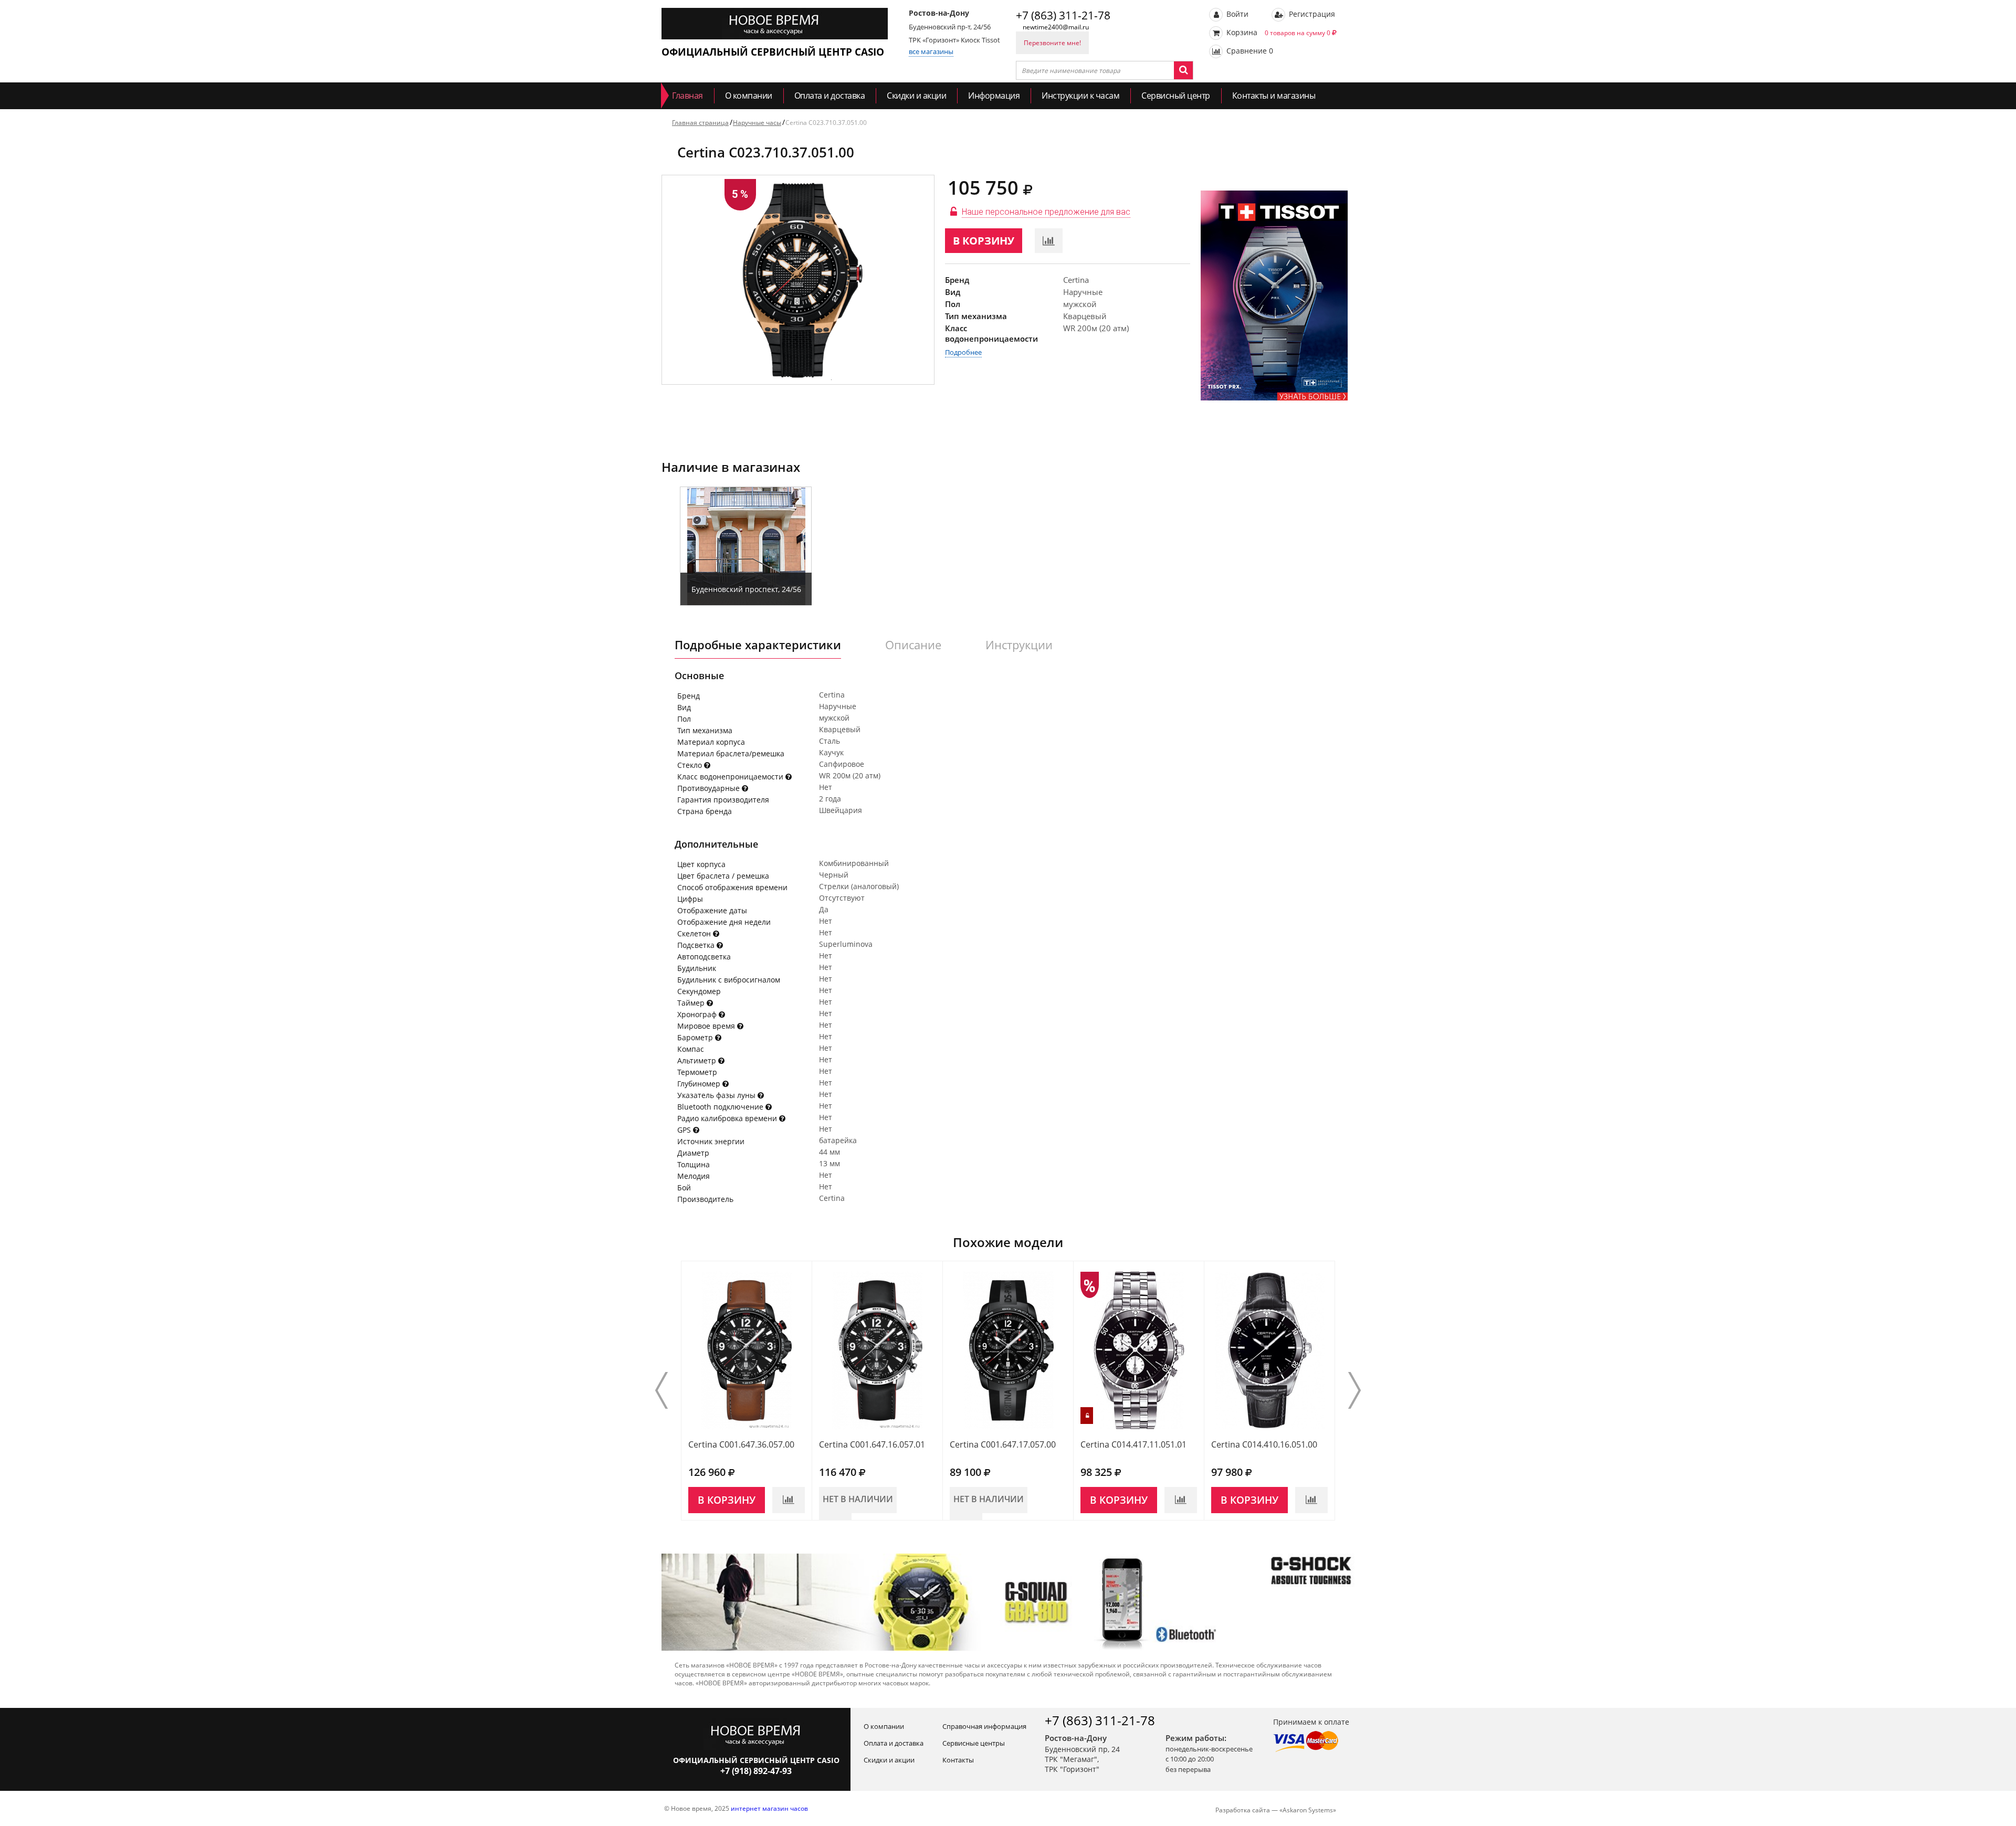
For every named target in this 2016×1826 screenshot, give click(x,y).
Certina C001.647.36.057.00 (741, 1444)
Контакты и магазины (1274, 96)
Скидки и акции (916, 96)
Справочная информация (984, 1726)
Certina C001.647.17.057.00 (1003, 1444)
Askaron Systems (1308, 1810)
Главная (687, 96)
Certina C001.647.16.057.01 (872, 1444)
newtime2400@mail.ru (1056, 27)
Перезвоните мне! (1052, 43)
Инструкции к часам (1080, 96)
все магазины (931, 51)
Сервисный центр (1176, 96)
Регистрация (1311, 14)
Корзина (1277, 32)
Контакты (958, 1760)
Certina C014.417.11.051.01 (1133, 1444)
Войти (1236, 14)
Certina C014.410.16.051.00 (1264, 1444)
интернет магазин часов (769, 1808)
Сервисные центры (974, 1743)
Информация (994, 96)
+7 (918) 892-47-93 (756, 1771)
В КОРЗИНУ (984, 241)
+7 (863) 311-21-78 (1063, 15)
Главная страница (700, 123)
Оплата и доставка (830, 96)
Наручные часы (757, 123)
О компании (749, 96)
